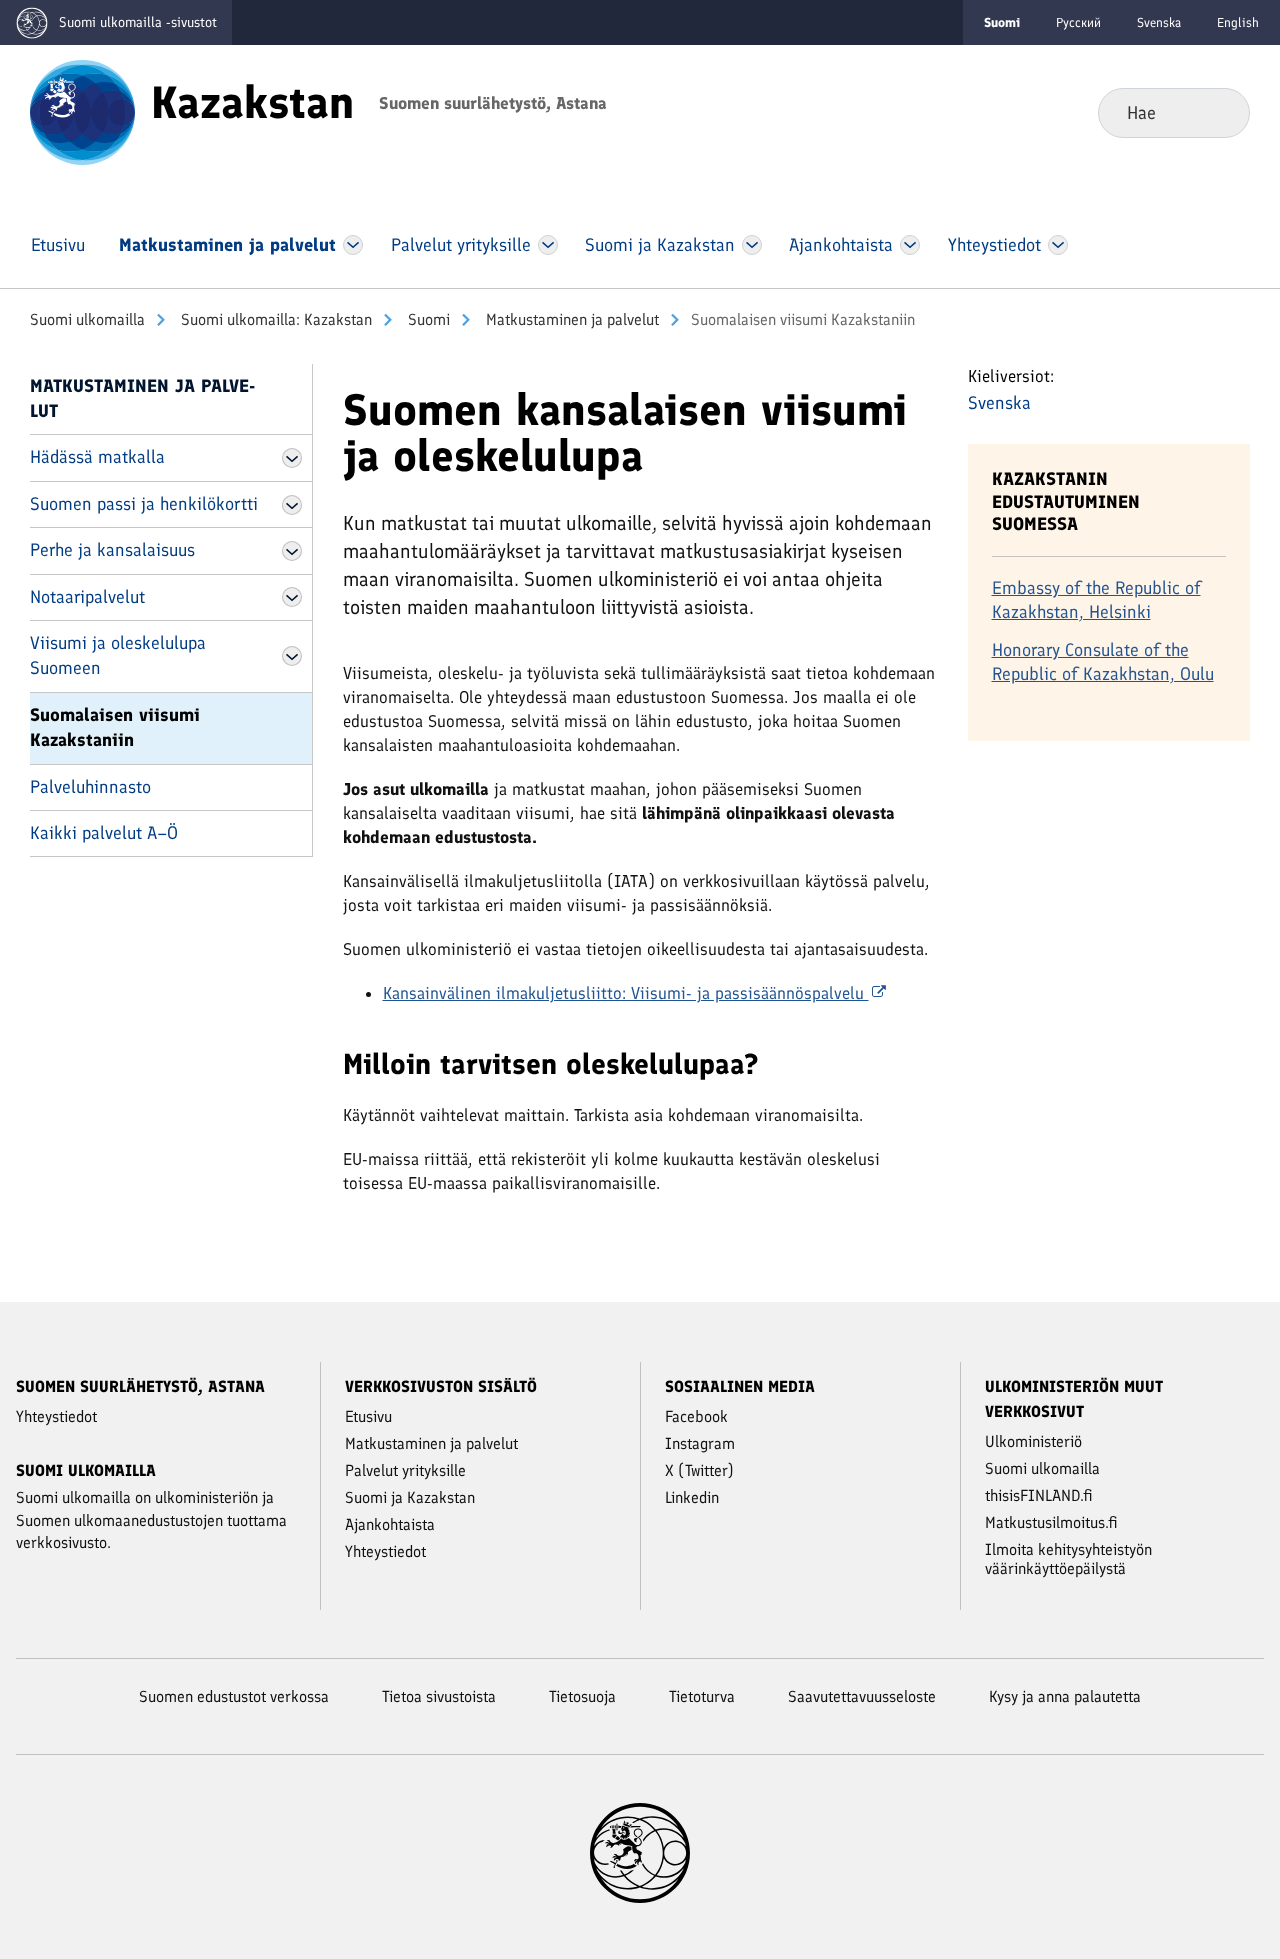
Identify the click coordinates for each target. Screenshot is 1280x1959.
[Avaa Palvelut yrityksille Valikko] (547, 245)
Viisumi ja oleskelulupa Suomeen (118, 655)
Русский (1078, 22)
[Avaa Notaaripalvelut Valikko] (292, 597)
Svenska (1159, 22)
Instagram (700, 1443)
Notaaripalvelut (87, 597)
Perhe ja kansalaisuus (112, 550)
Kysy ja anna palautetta (1065, 1696)
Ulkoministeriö (1033, 1441)
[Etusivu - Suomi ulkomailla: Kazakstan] (82, 111)
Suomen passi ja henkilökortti (144, 504)
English (1238, 22)
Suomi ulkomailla (87, 319)
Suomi (427, 319)
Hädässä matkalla (97, 457)
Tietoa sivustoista (439, 1696)
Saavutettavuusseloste (862, 1696)
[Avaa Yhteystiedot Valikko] (1057, 245)
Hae (1218, 112)
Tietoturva (702, 1696)
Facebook (696, 1416)
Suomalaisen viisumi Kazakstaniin (115, 727)
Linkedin (692, 1497)
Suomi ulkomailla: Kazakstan (274, 319)
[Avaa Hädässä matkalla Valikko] (292, 458)
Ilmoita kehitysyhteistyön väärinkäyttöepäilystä (1068, 1559)
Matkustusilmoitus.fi (1051, 1522)
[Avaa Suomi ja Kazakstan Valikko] (751, 245)
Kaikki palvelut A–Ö (104, 833)
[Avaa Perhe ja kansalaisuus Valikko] (292, 551)
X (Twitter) (699, 1470)
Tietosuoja (582, 1696)
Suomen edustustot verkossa (234, 1696)
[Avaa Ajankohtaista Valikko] (910, 245)
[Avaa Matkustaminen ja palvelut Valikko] (353, 245)
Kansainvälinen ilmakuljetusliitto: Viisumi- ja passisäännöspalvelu (626, 993)
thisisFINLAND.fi (1039, 1495)
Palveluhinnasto (90, 787)
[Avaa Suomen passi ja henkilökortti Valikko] (292, 505)
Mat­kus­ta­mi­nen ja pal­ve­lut (570, 319)
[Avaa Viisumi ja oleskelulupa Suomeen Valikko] (292, 656)
